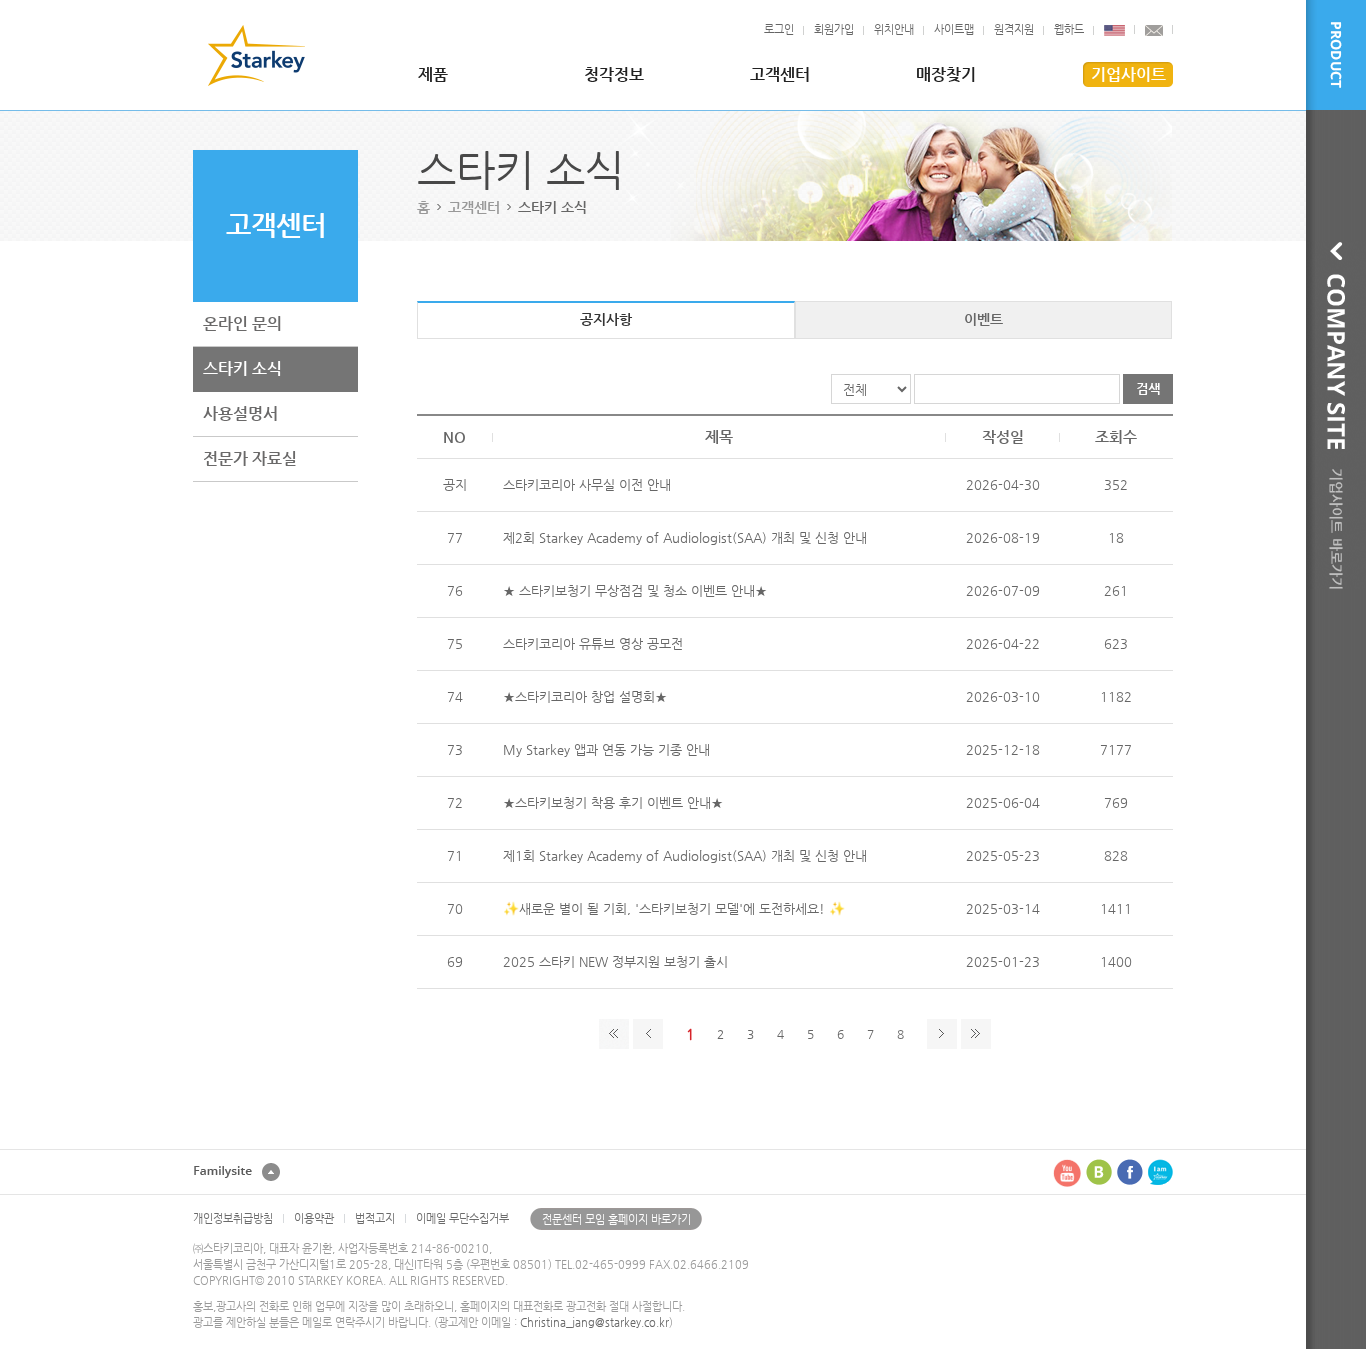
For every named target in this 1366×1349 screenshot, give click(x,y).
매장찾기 (946, 74)
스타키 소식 (242, 368)
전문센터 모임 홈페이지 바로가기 (616, 1219)
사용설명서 (240, 413)
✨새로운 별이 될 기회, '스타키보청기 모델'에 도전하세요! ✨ (674, 908)
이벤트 (983, 319)
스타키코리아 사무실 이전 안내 (587, 484)
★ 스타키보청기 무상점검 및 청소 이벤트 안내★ (635, 590)
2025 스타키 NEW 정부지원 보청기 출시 (615, 961)
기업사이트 (1128, 74)
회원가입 (834, 29)
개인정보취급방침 (233, 1218)
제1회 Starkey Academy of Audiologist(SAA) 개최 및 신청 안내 (685, 855)
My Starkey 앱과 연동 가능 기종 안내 (606, 749)
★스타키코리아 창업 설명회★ (585, 696)
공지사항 (606, 319)
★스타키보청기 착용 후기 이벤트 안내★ (613, 802)
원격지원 (1014, 29)
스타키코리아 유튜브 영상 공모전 (593, 643)
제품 (433, 74)
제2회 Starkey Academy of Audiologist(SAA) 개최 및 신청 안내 (685, 537)
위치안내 (894, 29)
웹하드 (1069, 29)
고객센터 (780, 74)
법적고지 (375, 1218)
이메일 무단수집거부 (462, 1218)
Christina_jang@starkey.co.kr (594, 1322)
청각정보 (614, 74)
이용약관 (314, 1218)
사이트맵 (954, 29)
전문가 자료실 (250, 458)
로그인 (779, 29)
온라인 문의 (242, 323)
